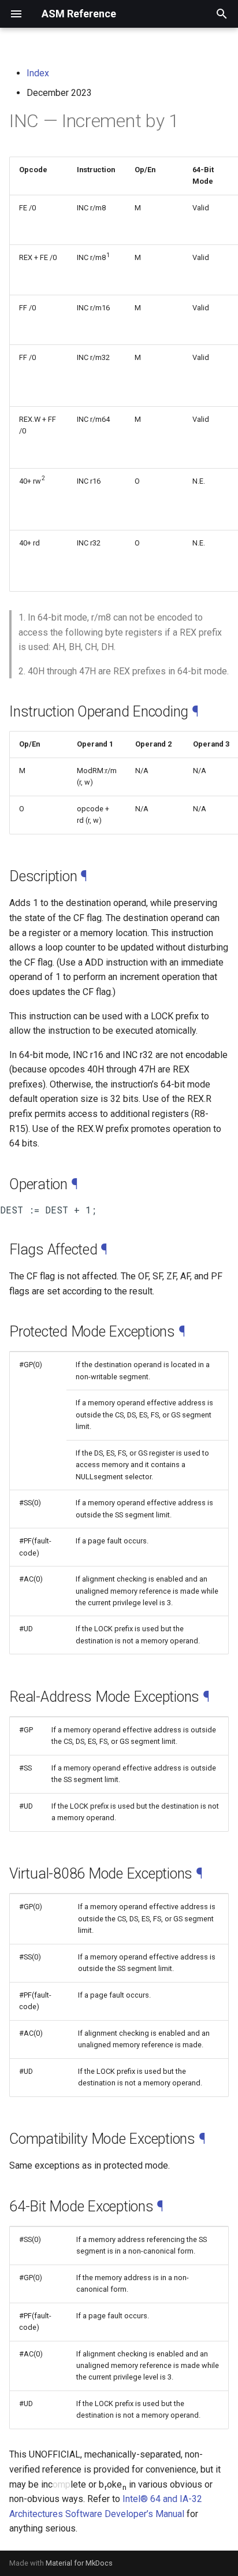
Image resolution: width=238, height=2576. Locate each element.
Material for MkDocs (79, 2563)
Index (38, 73)
